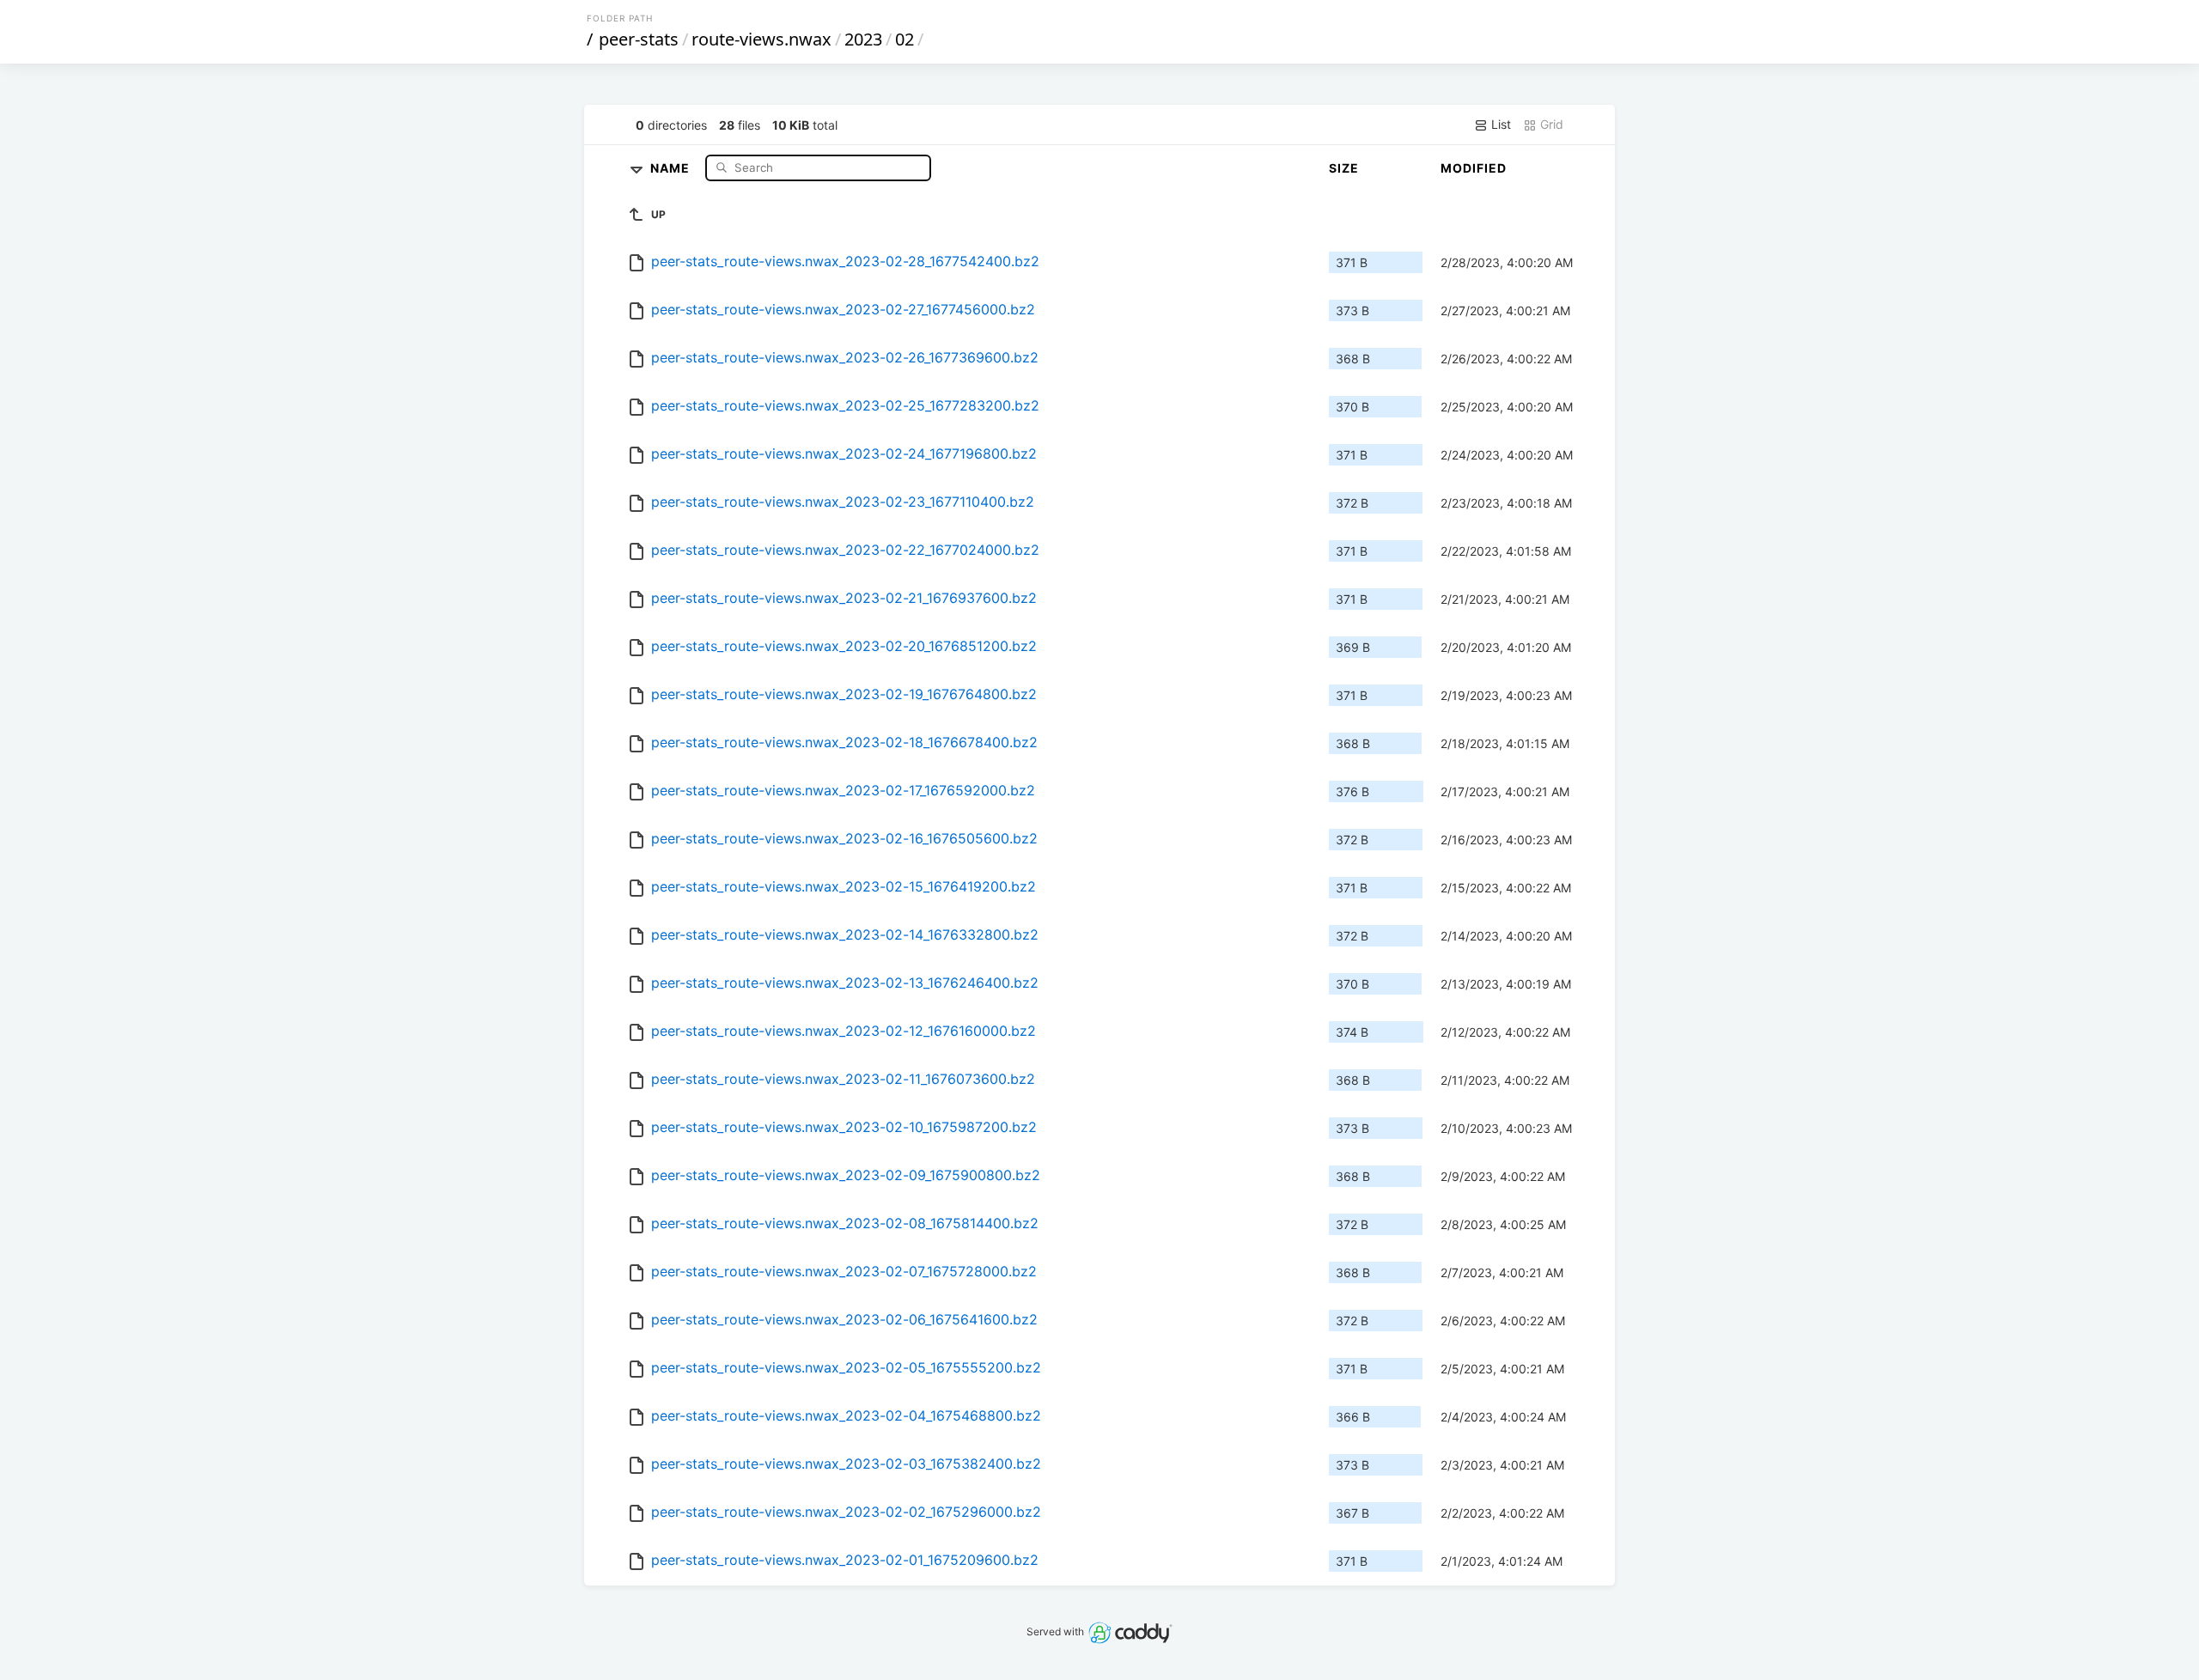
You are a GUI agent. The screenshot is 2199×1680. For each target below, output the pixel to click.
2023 (863, 39)
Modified (1474, 168)
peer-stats (639, 39)
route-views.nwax (761, 39)
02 (905, 39)
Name (672, 167)
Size (1344, 168)
